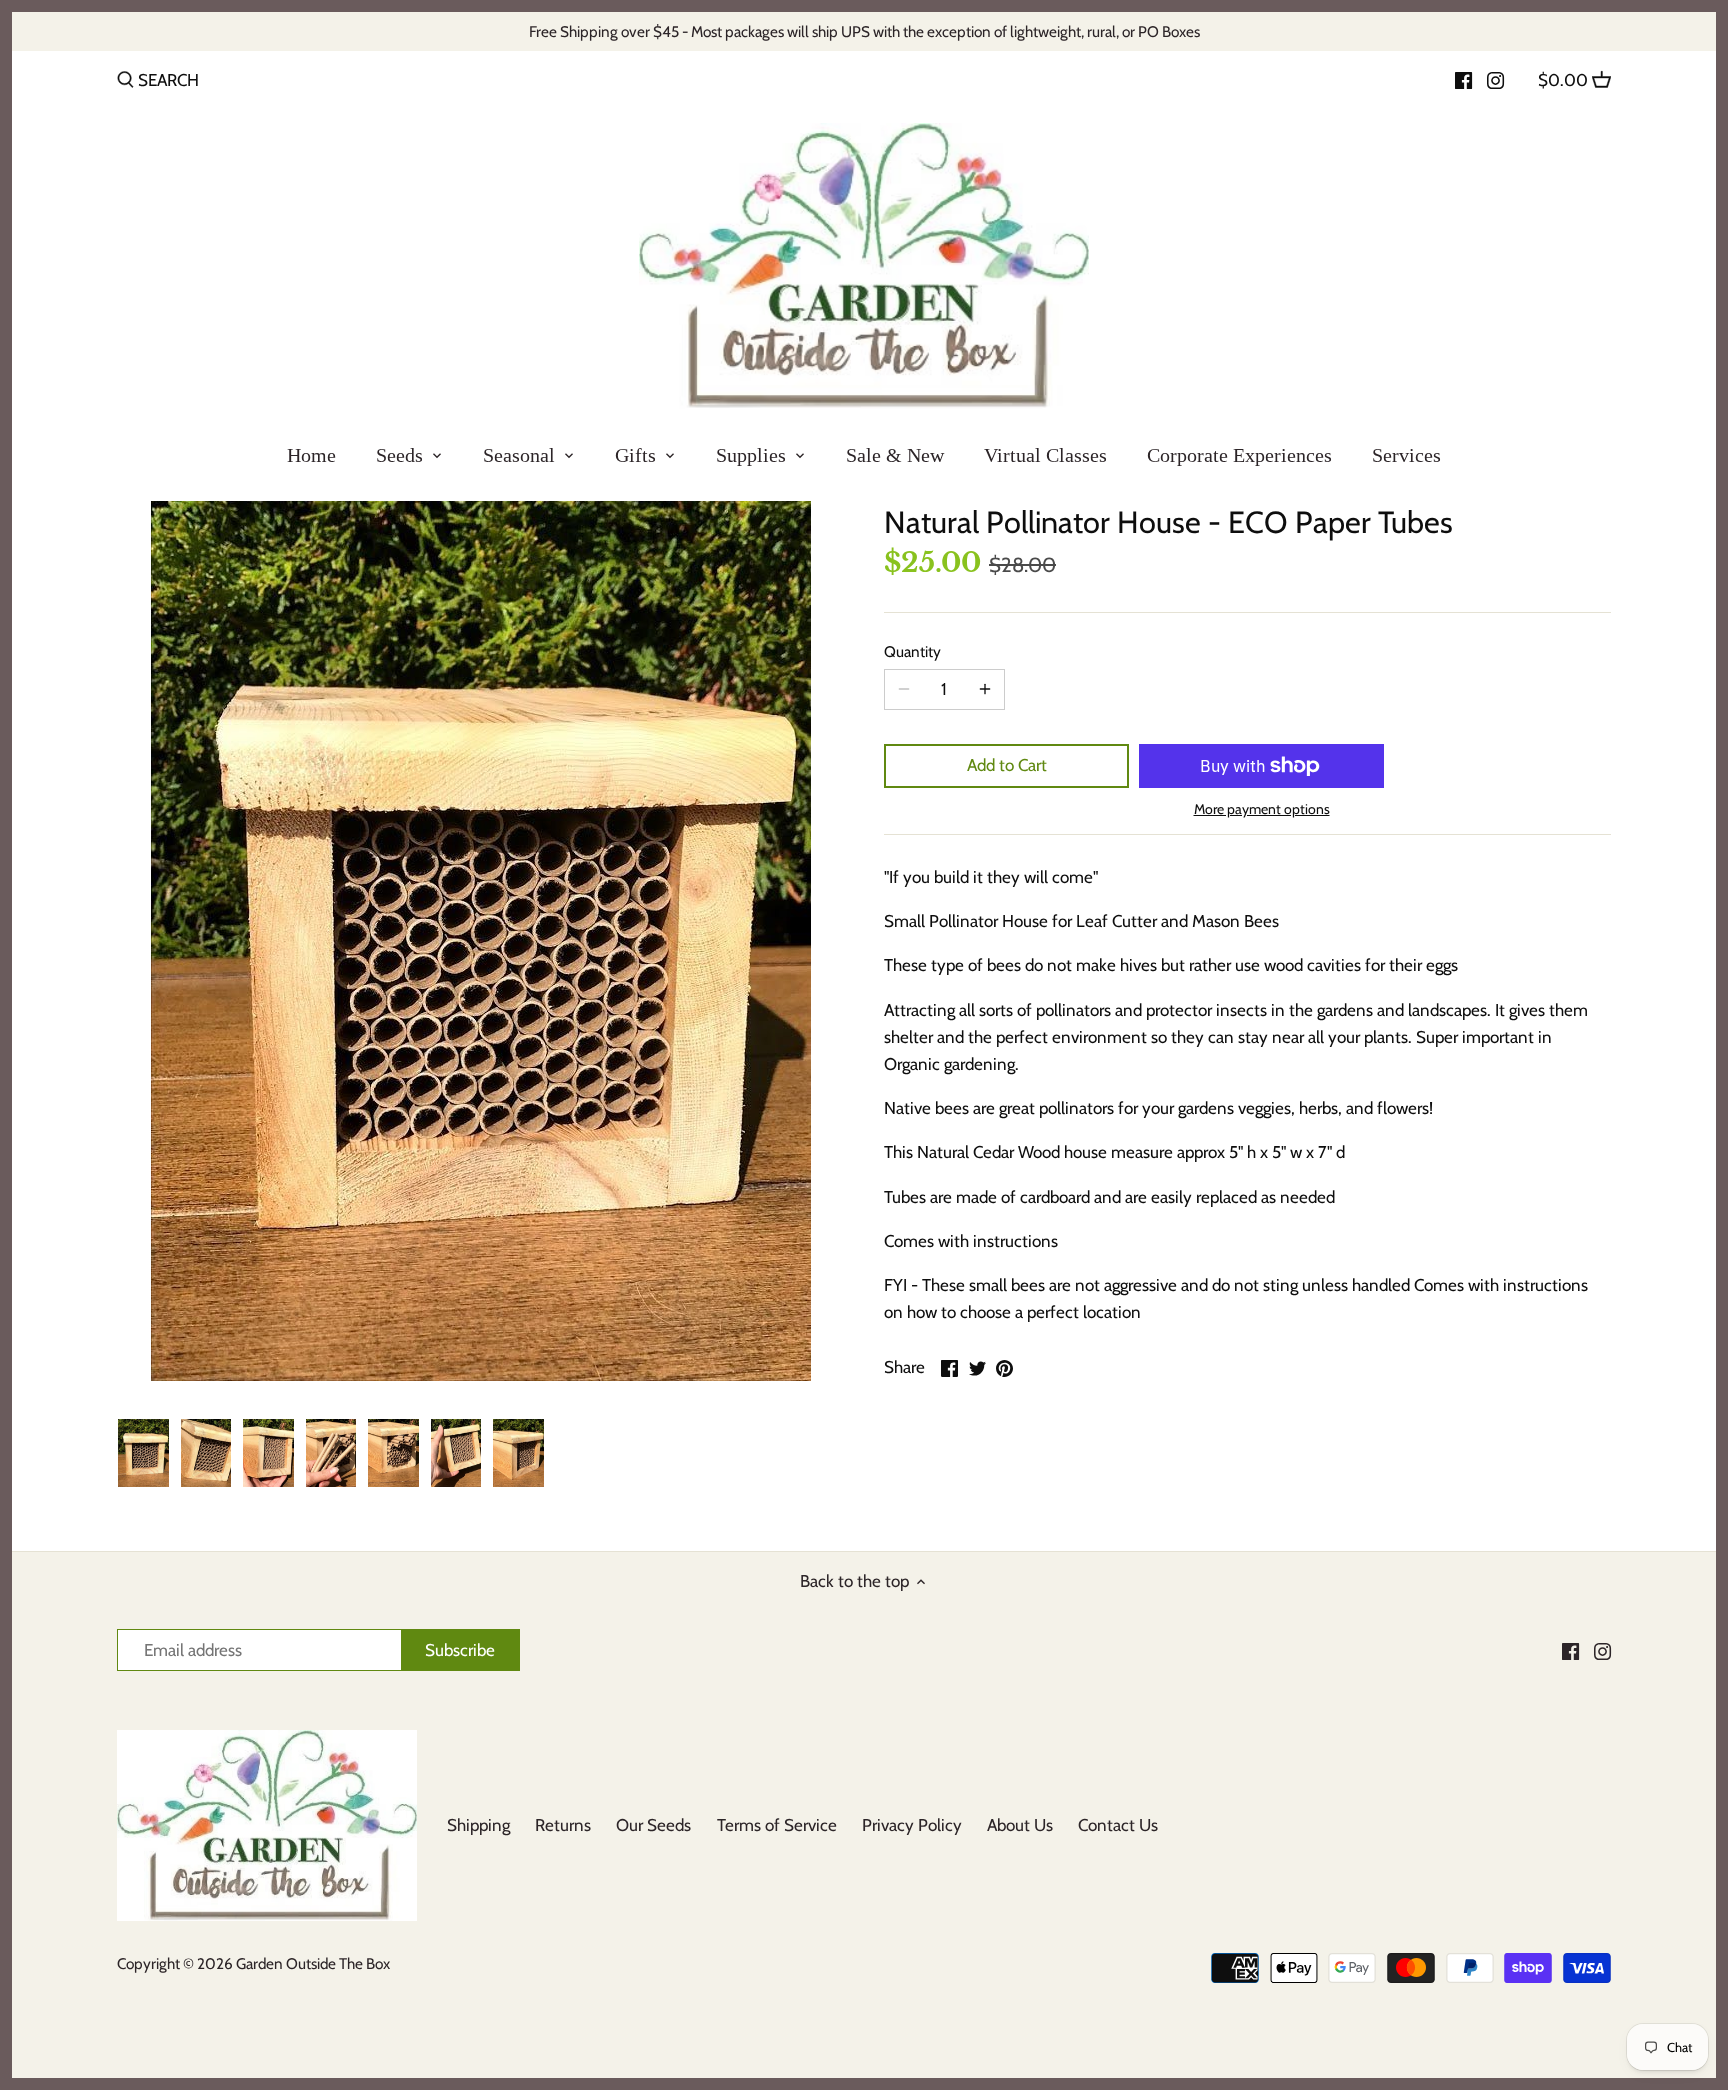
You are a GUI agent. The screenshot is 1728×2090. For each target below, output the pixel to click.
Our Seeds (653, 1825)
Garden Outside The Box (313, 1963)
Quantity (912, 652)
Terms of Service (777, 1825)
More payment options (1262, 809)
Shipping (478, 1825)
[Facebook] (1463, 79)
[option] (143, 1453)
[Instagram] (1495, 79)
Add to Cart (1007, 765)
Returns (563, 1825)
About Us (1020, 1825)
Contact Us (1118, 1825)
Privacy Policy (912, 1825)
